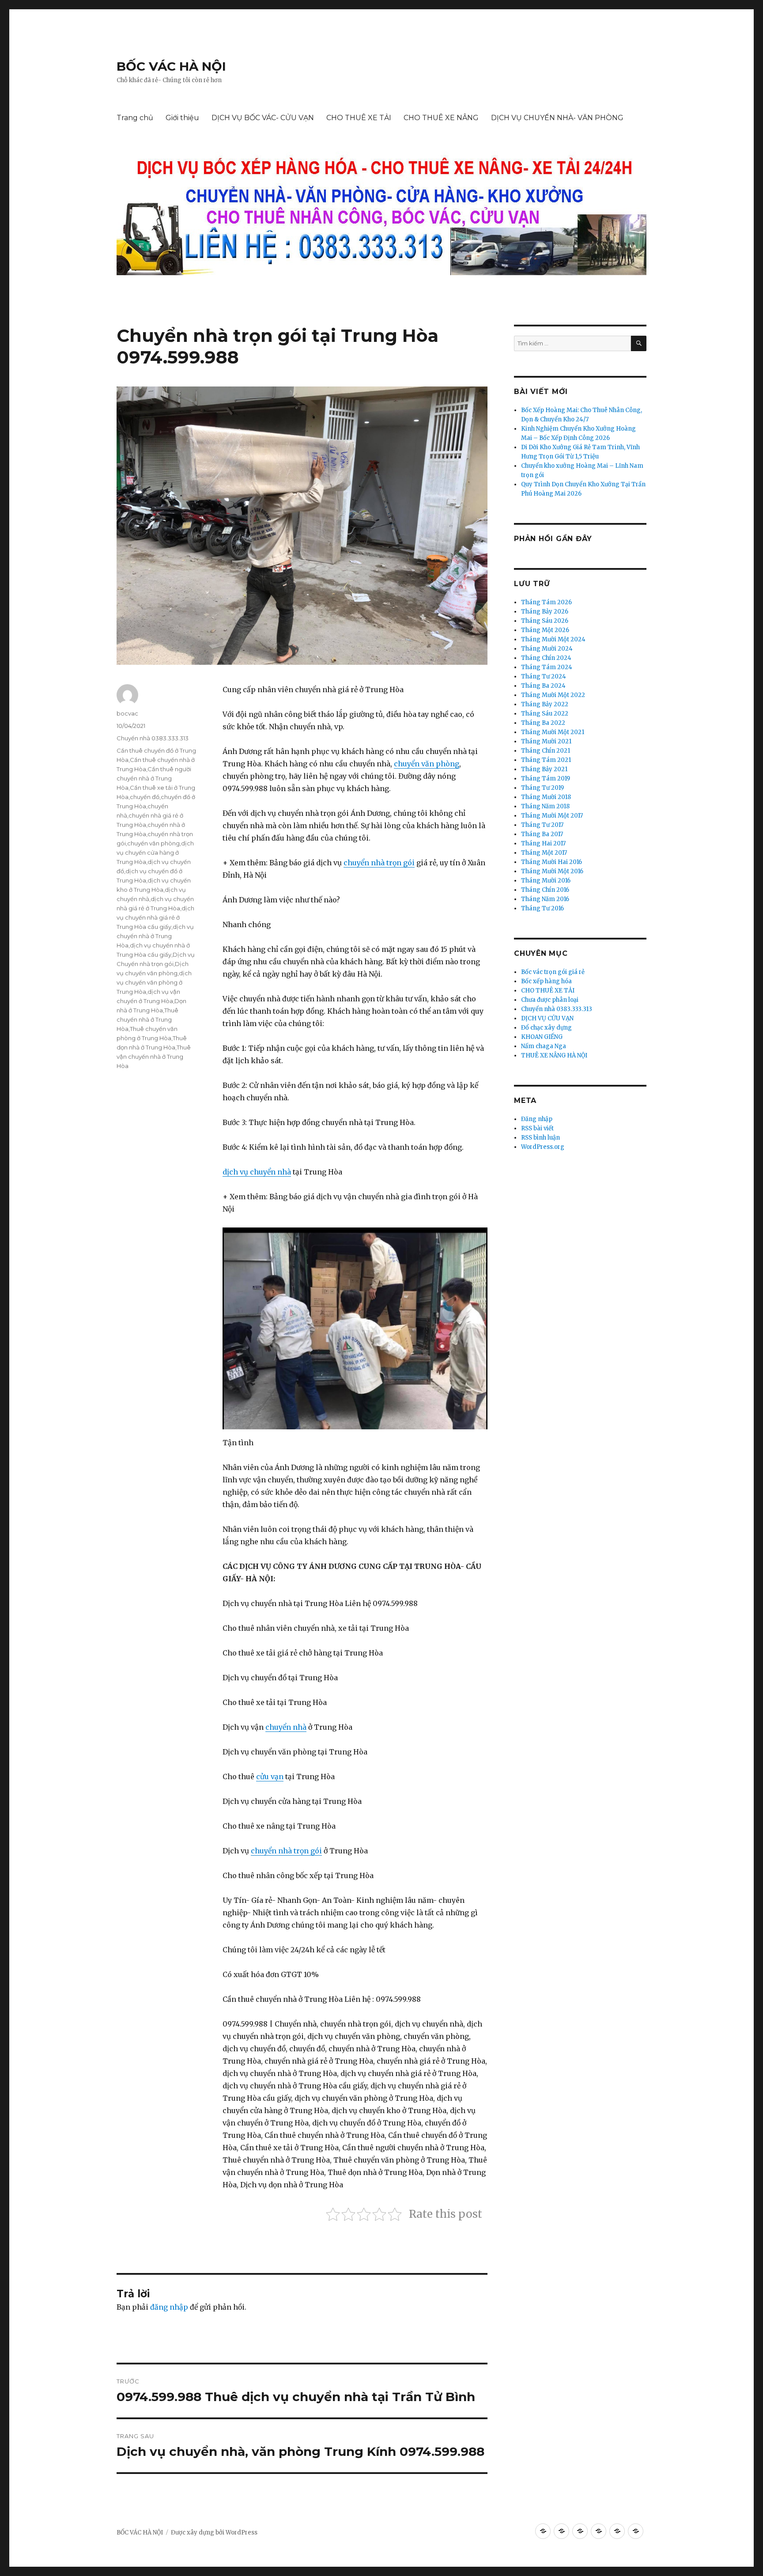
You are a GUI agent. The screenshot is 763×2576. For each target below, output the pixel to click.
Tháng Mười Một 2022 (553, 695)
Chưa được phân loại (550, 1000)
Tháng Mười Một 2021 (553, 732)
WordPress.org (543, 1147)
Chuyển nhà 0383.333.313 (153, 738)
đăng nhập (169, 2307)
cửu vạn (270, 1777)
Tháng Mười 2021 (546, 741)
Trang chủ (135, 118)
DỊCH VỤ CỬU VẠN (547, 1018)
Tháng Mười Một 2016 (552, 871)
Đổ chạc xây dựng (546, 1028)
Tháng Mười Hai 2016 (551, 862)
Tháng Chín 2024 (546, 658)
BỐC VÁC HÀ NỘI (171, 66)
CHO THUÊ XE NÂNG (441, 118)
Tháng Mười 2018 (546, 797)
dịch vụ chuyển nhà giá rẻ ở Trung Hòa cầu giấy (155, 917)
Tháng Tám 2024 (547, 667)
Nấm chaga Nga (544, 1046)
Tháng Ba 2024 (543, 686)
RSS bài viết (537, 1128)
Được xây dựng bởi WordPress (214, 2532)
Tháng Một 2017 (544, 853)
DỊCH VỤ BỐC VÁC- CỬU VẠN (263, 118)
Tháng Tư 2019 (542, 788)
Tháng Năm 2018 (545, 806)
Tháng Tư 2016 (542, 908)
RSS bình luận (540, 1138)
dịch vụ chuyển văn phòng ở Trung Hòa (154, 982)
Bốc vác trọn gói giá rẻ (553, 972)
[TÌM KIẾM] (639, 343)
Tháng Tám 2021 (546, 760)
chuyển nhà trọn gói (379, 863)
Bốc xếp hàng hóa (546, 981)
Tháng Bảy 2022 (545, 704)
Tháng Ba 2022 (543, 723)
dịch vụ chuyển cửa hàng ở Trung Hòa (155, 852)
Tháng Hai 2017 (543, 843)
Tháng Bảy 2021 (544, 769)
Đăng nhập (537, 1119)
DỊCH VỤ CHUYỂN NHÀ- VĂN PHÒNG (557, 118)
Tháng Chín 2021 (546, 751)
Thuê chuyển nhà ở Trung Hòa (147, 1019)
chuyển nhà (286, 1727)
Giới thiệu (182, 118)
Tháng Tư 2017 (542, 825)
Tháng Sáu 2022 (545, 714)
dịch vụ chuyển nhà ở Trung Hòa (155, 936)
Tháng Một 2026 (545, 630)
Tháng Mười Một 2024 (553, 639)
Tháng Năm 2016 (545, 899)
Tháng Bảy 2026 (545, 612)
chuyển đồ (145, 797)
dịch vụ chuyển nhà (257, 1172)
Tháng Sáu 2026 (545, 621)
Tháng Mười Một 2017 (552, 816)
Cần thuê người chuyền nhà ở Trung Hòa (154, 778)
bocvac (127, 713)
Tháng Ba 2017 (542, 834)
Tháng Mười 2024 (547, 649)
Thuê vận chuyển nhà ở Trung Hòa (154, 1057)
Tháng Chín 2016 (545, 890)
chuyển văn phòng (427, 764)
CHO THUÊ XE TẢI (359, 118)
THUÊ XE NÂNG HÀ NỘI (554, 1055)
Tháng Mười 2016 (546, 881)
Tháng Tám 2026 (546, 602)
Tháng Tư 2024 (544, 676)
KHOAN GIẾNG (542, 1037)
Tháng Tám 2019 (546, 778)
